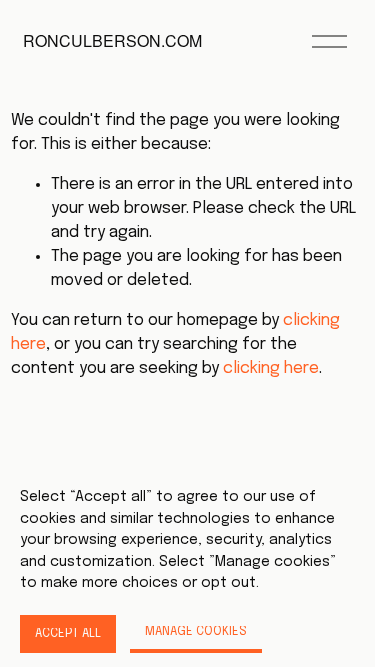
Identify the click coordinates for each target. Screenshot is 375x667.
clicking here (271, 368)
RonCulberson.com (112, 40)
